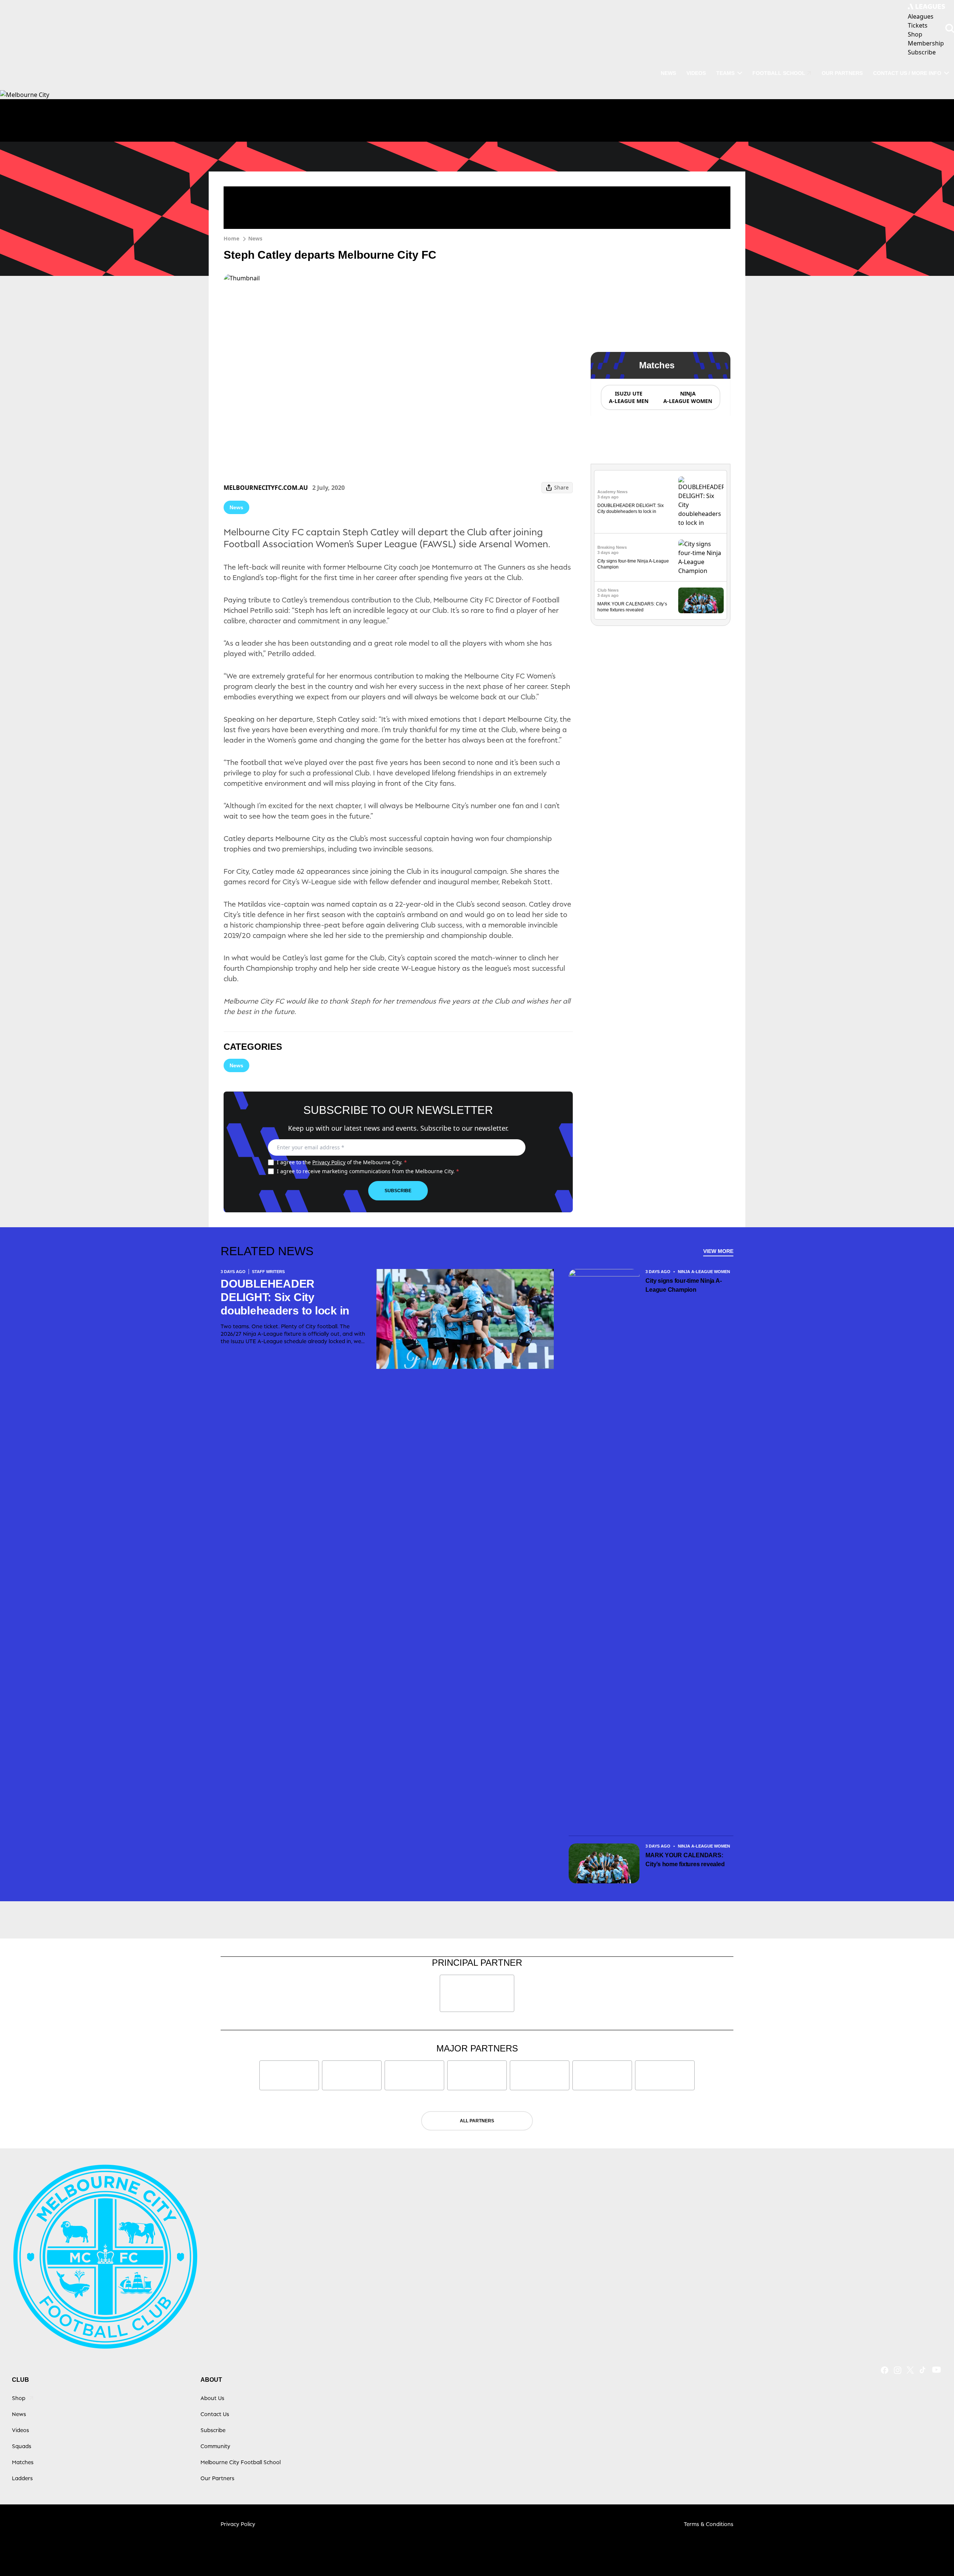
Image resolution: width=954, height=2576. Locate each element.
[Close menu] (931, 2553)
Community (215, 2446)
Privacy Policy (329, 1162)
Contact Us (215, 2414)
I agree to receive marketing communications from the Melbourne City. (368, 1171)
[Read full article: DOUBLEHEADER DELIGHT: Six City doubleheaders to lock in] (701, 502)
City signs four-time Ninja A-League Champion (683, 1285)
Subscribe (398, 1191)
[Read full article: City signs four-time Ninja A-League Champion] (701, 557)
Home (231, 238)
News (668, 73)
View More (718, 1251)
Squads (22, 2446)
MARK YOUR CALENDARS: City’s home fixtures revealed (685, 1860)
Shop (19, 2398)
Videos (696, 73)
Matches (23, 2462)
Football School (779, 73)
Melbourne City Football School (241, 2462)
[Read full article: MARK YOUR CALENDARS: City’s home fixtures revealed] (701, 600)
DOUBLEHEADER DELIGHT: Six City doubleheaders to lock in (285, 1297)
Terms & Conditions (709, 2524)
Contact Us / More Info (907, 73)
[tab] (628, 397)
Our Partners (842, 73)
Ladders (22, 2478)
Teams (725, 73)
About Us (212, 2398)
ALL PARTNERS (477, 2121)
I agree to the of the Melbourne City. (342, 1162)
